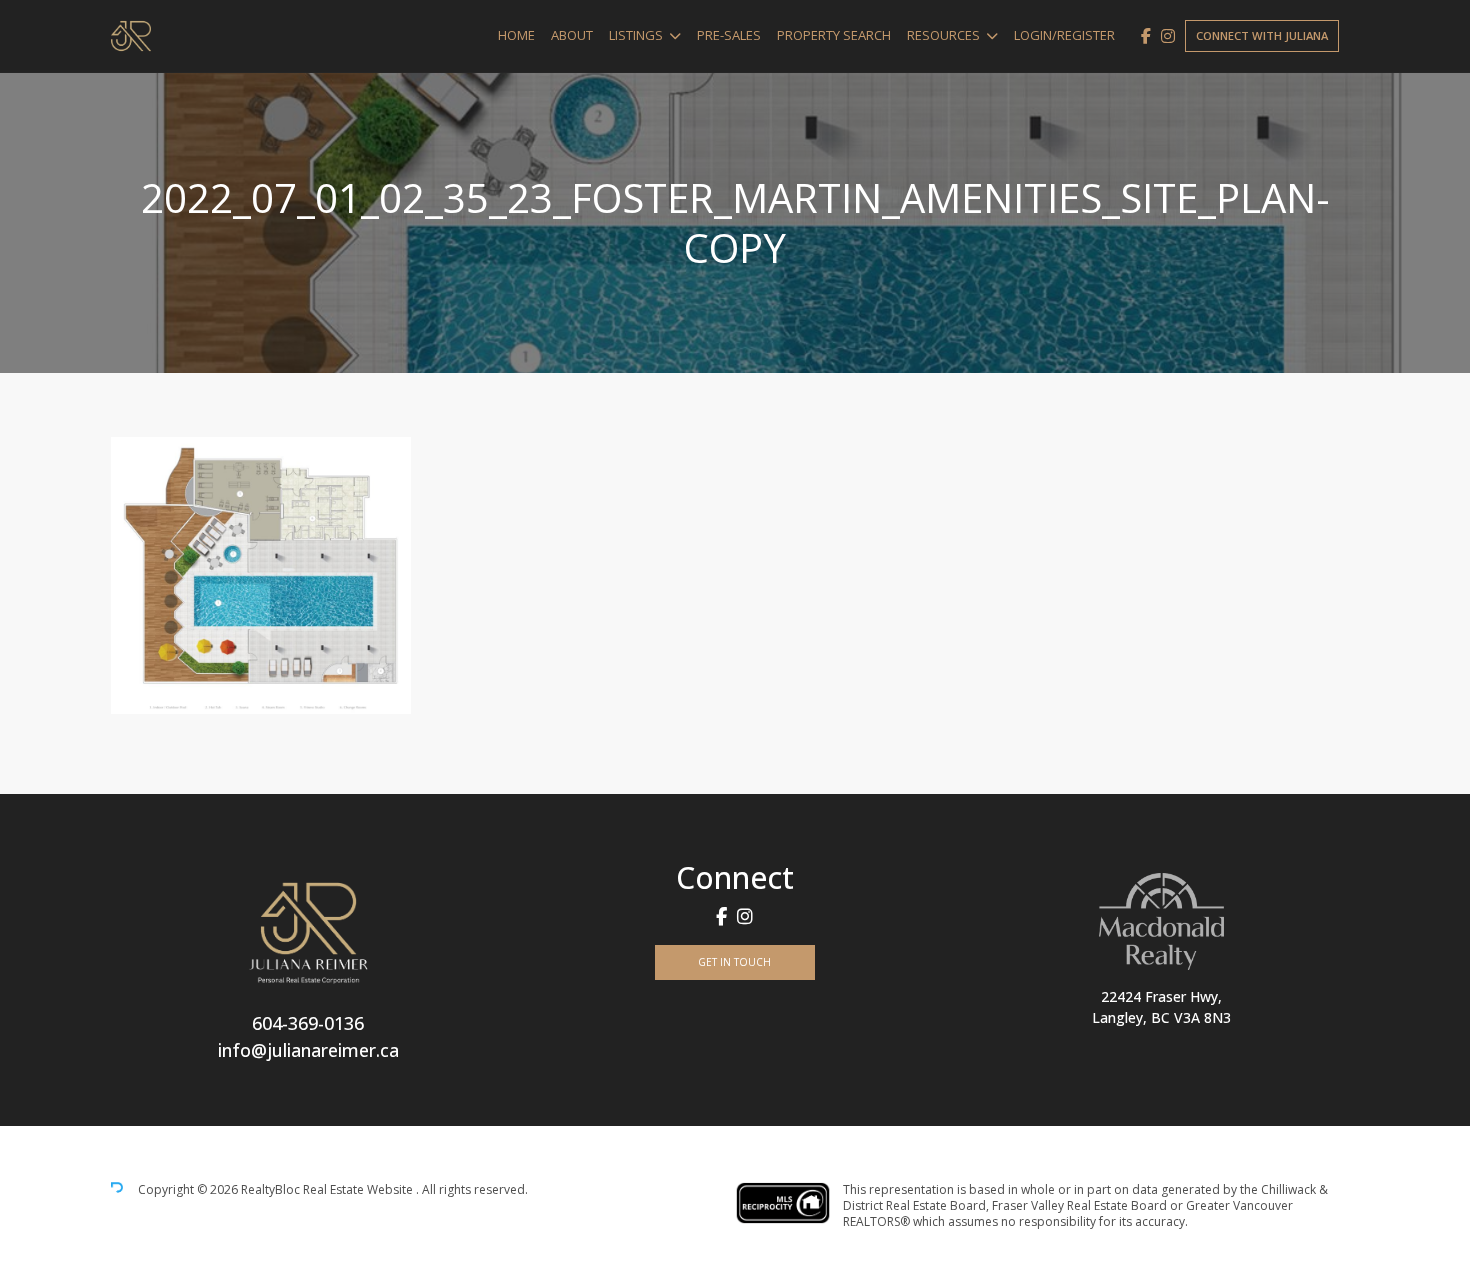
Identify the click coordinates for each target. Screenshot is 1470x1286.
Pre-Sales (729, 35)
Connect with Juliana (1262, 35)
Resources (943, 35)
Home (516, 35)
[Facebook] (1146, 36)
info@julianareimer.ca (308, 1050)
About (572, 35)
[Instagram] (1168, 36)
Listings (636, 35)
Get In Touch (734, 962)
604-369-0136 (308, 1023)
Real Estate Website (359, 1190)
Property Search (834, 35)
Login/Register (1064, 35)
